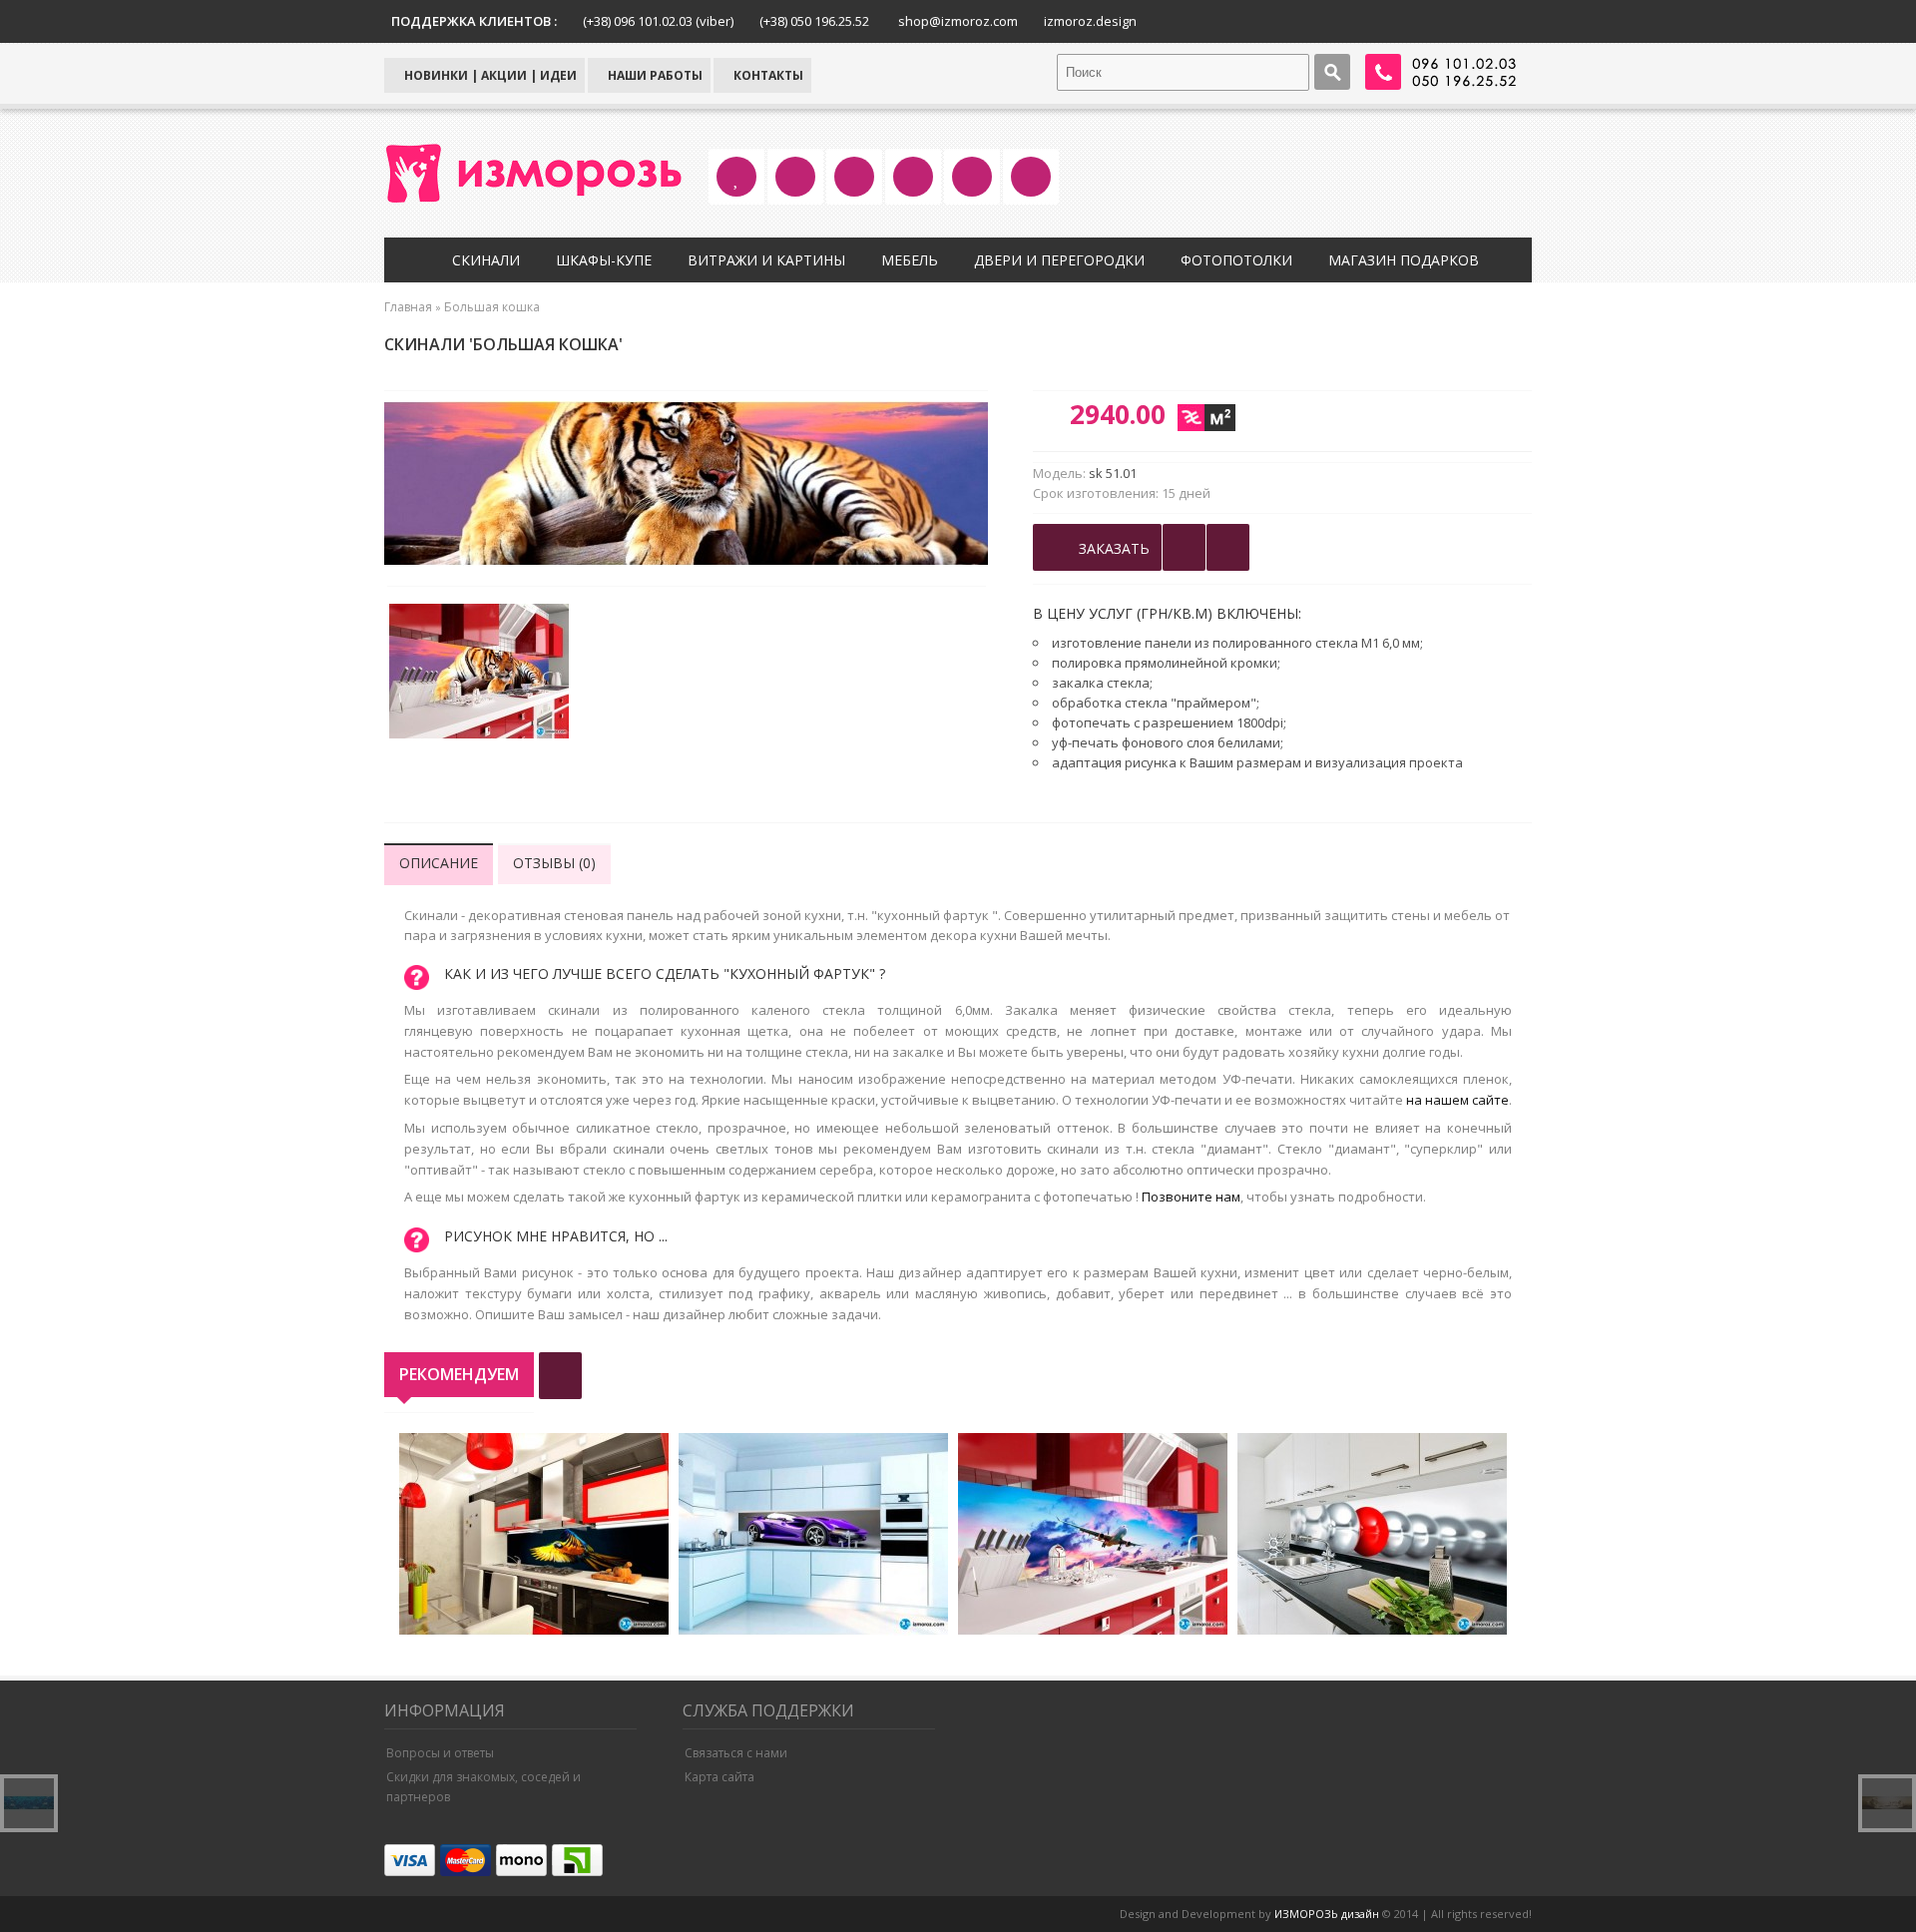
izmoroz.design (1090, 21)
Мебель (910, 260)
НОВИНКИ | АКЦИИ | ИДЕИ (489, 75)
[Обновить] (560, 1376)
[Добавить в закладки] (1184, 547)
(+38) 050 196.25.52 (814, 21)
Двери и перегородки (1059, 260)
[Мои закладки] (1228, 547)
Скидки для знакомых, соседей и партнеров (483, 1787)
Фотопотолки (1236, 260)
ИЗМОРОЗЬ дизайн (1327, 1914)
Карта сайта (719, 1777)
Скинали (486, 260)
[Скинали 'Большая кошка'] (479, 674)
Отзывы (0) (554, 863)
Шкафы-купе (604, 260)
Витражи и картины (766, 260)
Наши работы (654, 75)
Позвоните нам (1191, 1197)
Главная (408, 307)
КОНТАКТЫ (767, 75)
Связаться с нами (736, 1753)
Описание (439, 863)
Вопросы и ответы (440, 1753)
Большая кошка (492, 307)
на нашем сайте (1457, 1100)
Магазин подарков (1404, 260)
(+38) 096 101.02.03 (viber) (658, 21)
